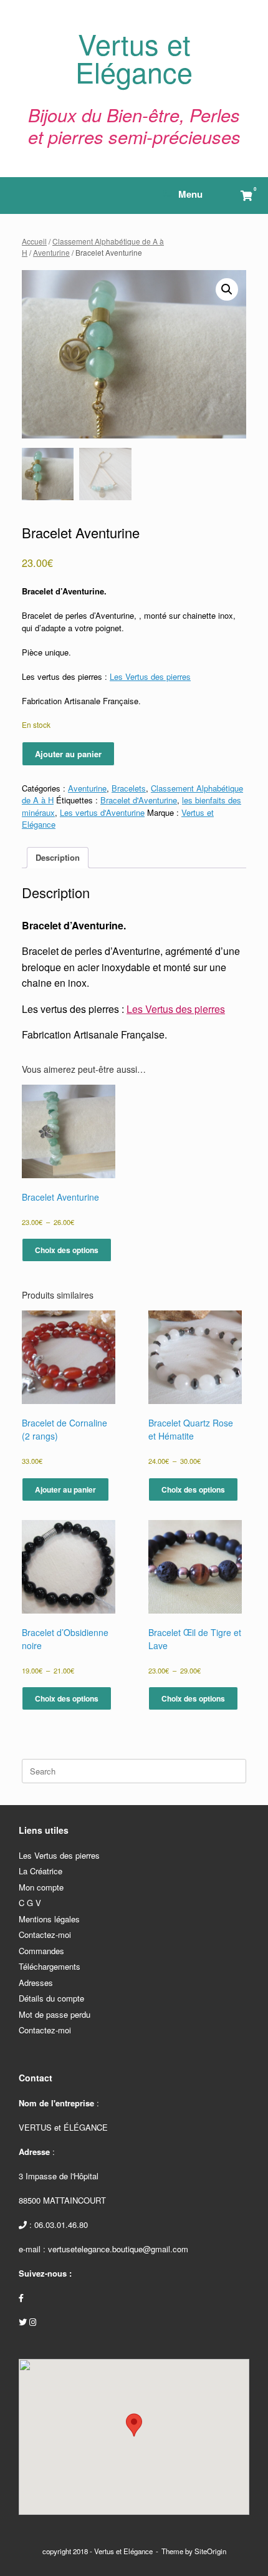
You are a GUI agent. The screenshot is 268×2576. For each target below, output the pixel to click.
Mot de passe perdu (55, 2014)
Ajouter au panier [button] (65, 1489)
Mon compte (41, 1887)
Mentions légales (49, 1919)
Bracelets (129, 788)
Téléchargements (50, 1966)
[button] (227, 289)
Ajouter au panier (68, 754)
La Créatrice (41, 1871)
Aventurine (51, 252)
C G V (30, 1903)
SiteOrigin (210, 2551)
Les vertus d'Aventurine (102, 812)
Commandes (41, 1951)
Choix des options (67, 1250)
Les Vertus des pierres (150, 676)
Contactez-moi (45, 1934)
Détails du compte (51, 1998)
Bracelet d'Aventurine (139, 800)
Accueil (34, 241)
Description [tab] (58, 857)
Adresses (36, 1983)
